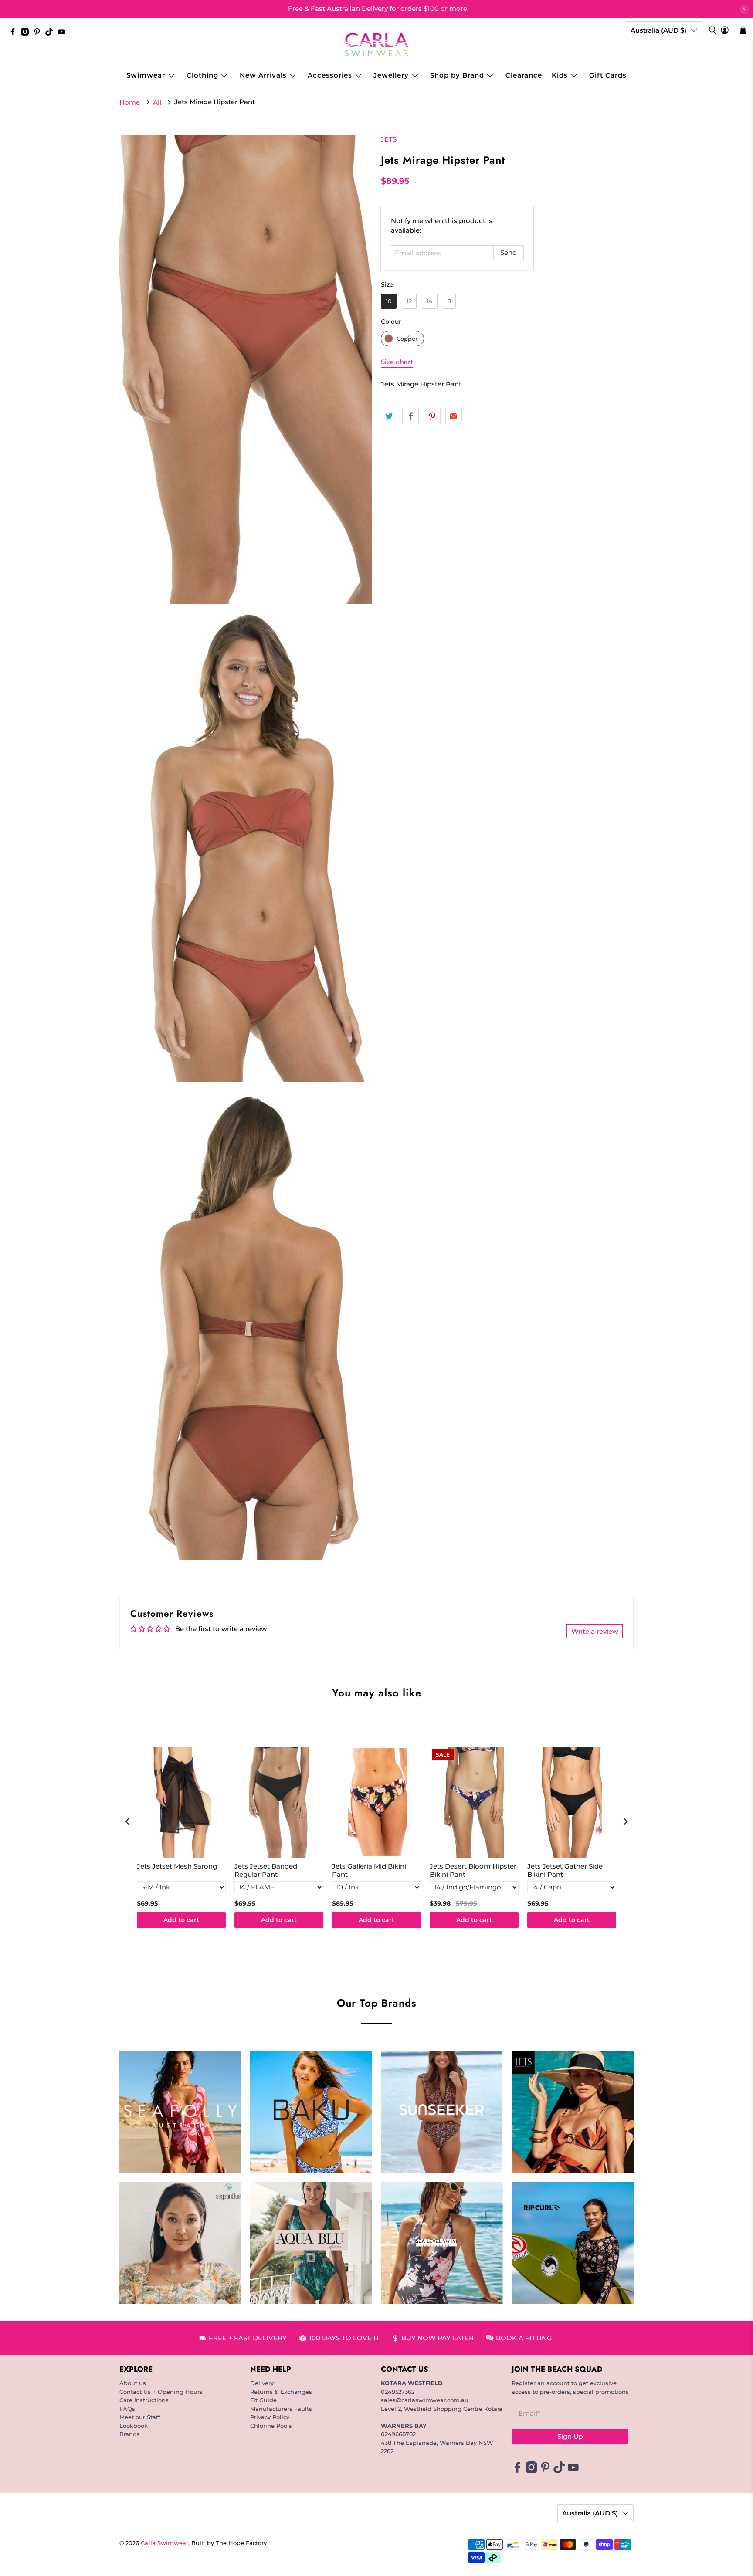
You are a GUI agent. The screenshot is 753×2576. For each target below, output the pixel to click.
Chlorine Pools (271, 2426)
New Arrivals (263, 75)
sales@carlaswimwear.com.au (425, 2400)
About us (133, 2383)
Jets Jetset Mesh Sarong (177, 1866)
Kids (560, 75)
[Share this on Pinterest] (432, 416)
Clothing (202, 75)
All (157, 102)
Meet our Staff (140, 2417)
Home (130, 102)
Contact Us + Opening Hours (161, 2392)
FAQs (127, 2409)
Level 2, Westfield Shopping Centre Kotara (442, 2409)
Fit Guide (263, 2400)
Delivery (262, 2383)
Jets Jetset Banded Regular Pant (266, 1870)
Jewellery (391, 75)
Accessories (330, 75)
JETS (389, 139)
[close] (744, 9)
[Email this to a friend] (454, 416)
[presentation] (128, 1822)
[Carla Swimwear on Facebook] (15, 34)
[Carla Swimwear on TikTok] (51, 34)
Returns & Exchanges (281, 2392)
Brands (130, 2434)
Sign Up (570, 2436)
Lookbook (134, 2426)
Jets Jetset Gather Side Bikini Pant (565, 1870)
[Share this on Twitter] (389, 416)
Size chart (397, 362)
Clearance (524, 75)
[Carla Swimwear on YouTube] (64, 34)
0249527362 (398, 2392)
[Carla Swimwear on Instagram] (27, 34)
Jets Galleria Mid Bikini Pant (369, 1870)
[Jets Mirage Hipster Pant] (246, 369)
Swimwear (146, 75)
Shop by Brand (457, 75)
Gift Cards (608, 75)
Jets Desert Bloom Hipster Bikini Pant (473, 1870)
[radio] (389, 301)
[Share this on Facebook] (410, 416)
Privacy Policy (270, 2417)
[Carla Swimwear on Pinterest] (39, 34)
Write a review (595, 1631)
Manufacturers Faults (281, 2409)
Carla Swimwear (165, 2543)
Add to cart (181, 1920)
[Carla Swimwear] (377, 44)
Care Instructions (144, 2400)
